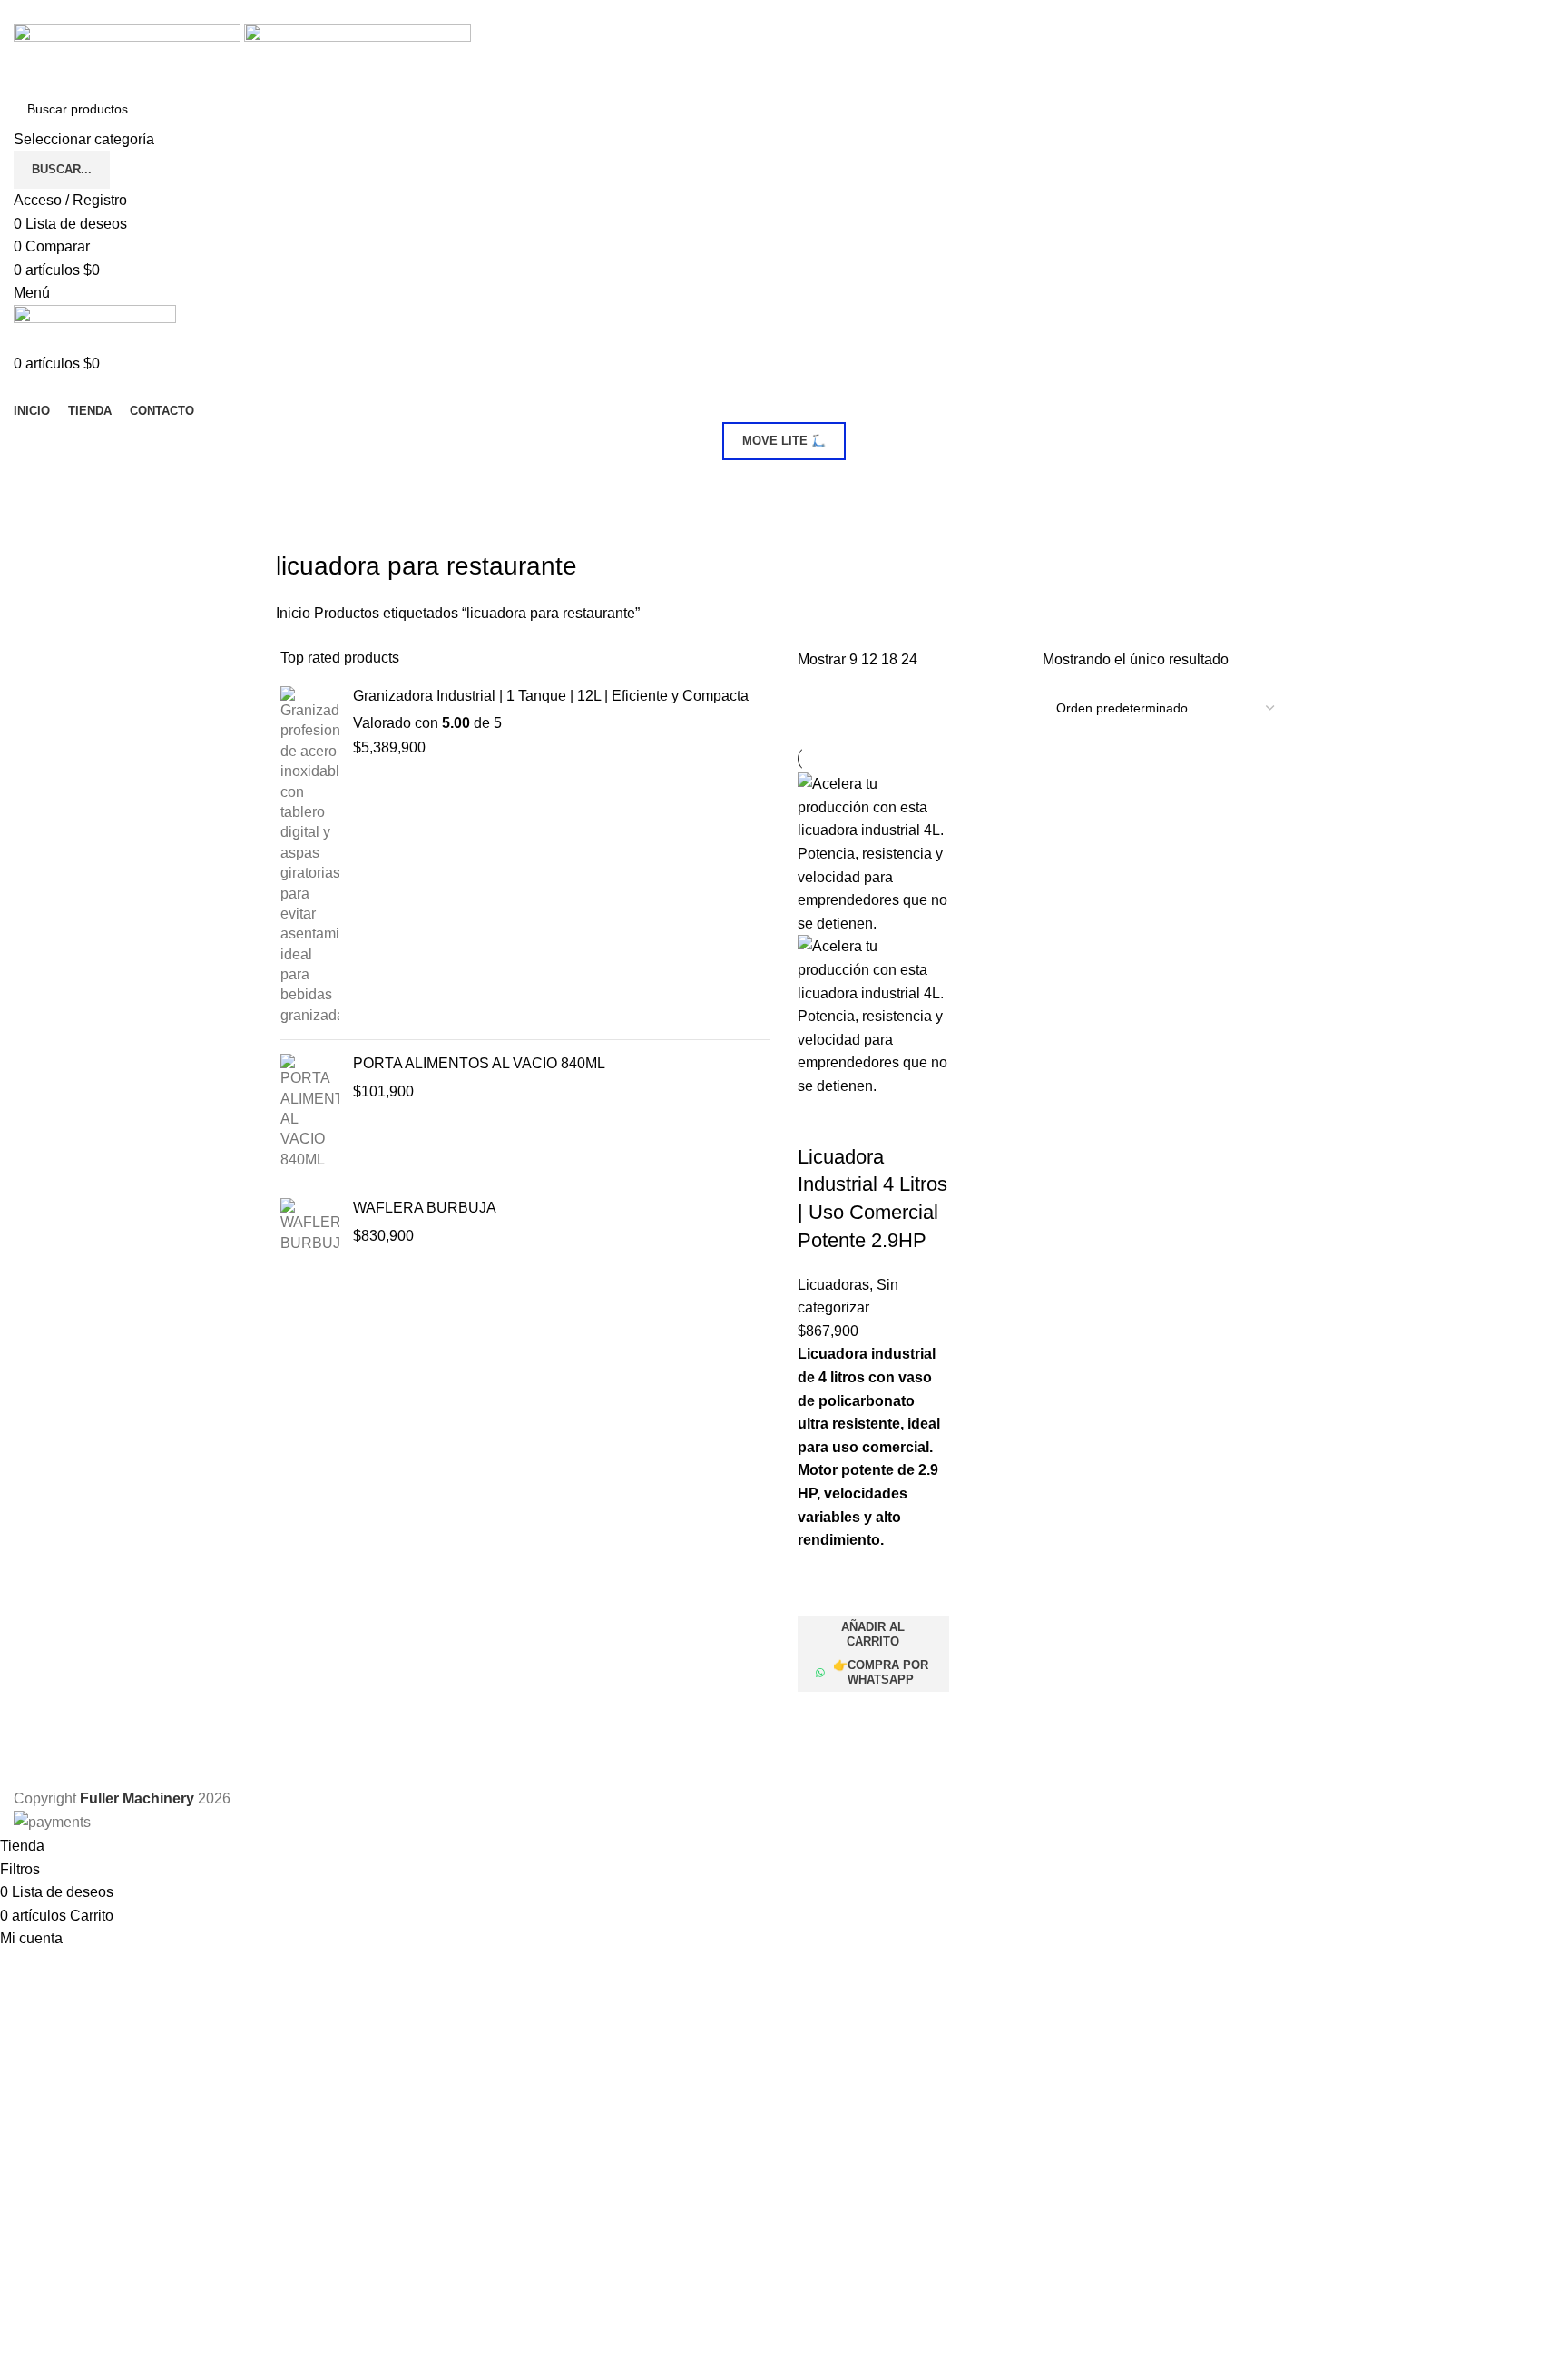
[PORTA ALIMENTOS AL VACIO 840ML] (310, 1112)
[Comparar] (820, 1121)
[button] (873, 1635)
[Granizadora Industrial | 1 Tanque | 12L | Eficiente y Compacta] (310, 856)
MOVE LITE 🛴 (784, 441)
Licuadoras (833, 1285)
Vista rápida (820, 1715)
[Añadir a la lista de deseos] (820, 1593)
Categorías (314, 482)
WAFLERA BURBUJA (425, 1208)
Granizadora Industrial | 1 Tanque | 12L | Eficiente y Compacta (551, 696)
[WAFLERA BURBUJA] (310, 1226)
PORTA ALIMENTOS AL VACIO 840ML (479, 1063)
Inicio (295, 613)
